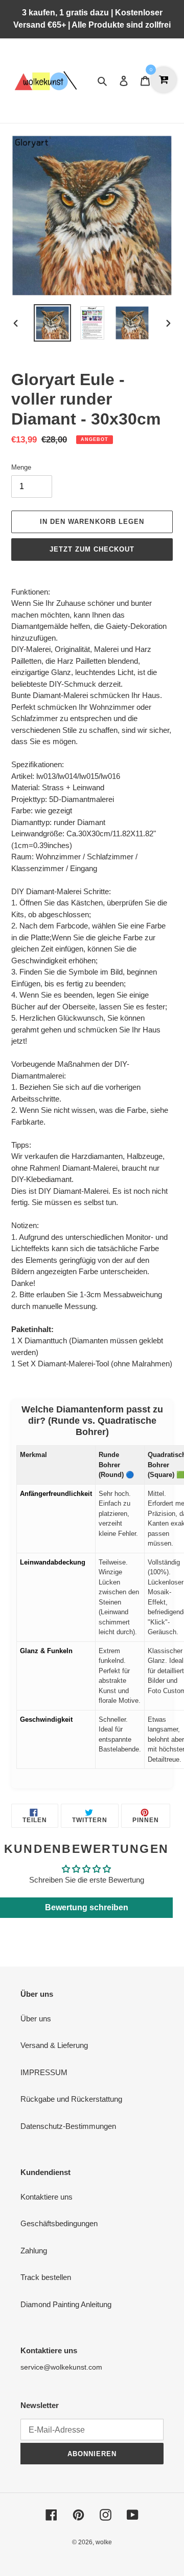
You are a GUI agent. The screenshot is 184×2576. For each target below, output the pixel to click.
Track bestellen (46, 2277)
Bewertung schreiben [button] (87, 1907)
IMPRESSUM (44, 2072)
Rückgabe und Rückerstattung (71, 2099)
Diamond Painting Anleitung (66, 2304)
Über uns (36, 2019)
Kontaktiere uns (47, 2197)
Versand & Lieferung (54, 2045)
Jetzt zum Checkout (92, 549)
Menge (21, 467)
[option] (52, 323)
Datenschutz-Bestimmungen (68, 2126)
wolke (104, 2542)
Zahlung (34, 2251)
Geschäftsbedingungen (59, 2223)
